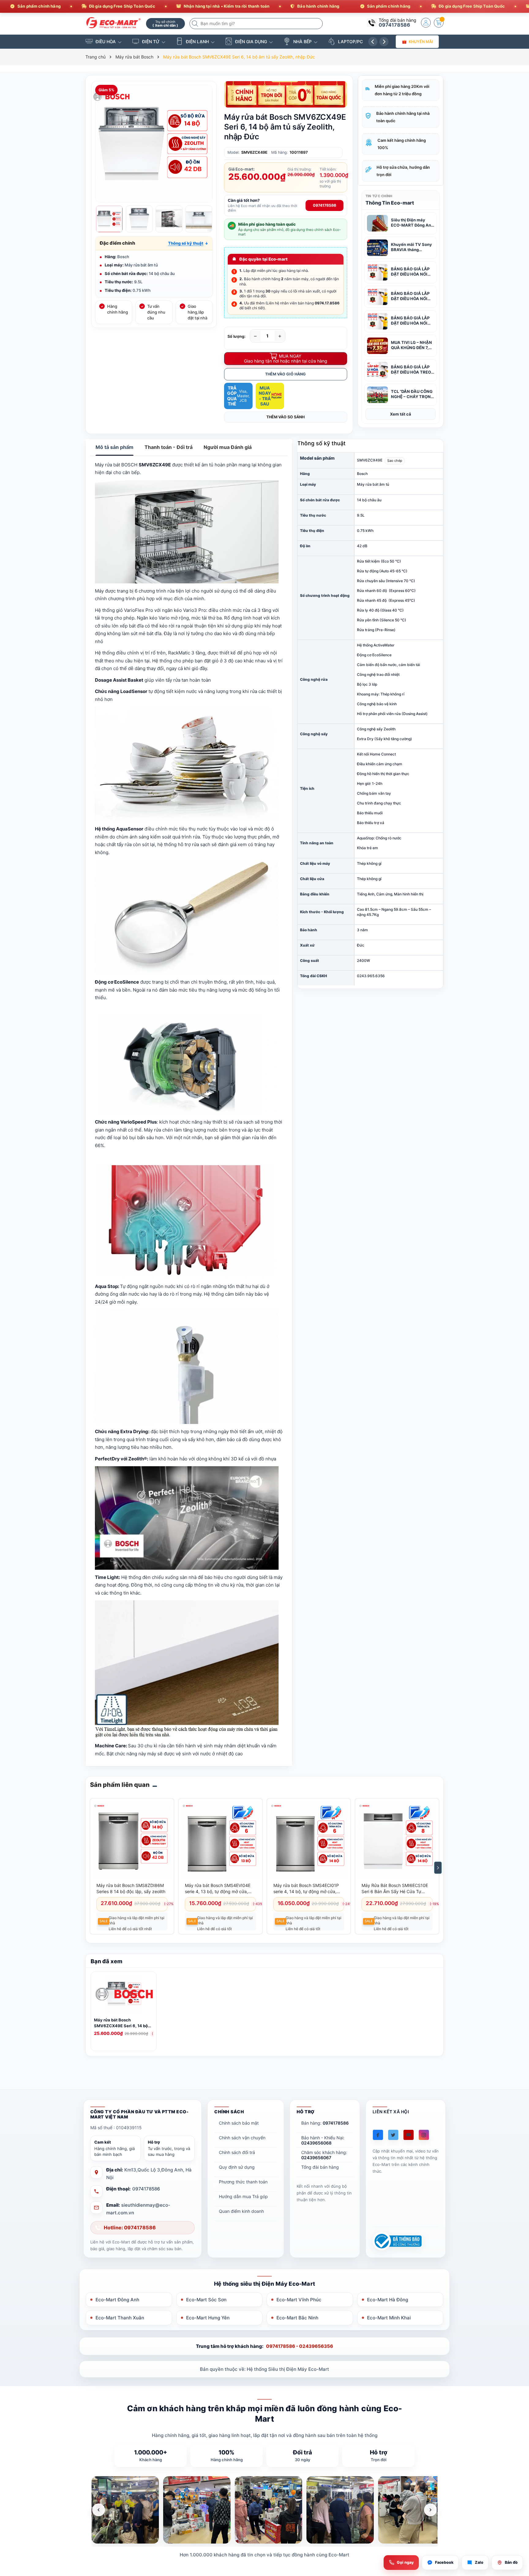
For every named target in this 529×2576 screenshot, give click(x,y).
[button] (188, 243)
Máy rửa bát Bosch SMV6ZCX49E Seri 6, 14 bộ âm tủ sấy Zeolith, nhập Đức (121, 2023)
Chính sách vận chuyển (242, 2138)
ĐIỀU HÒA (106, 41)
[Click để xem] (154, 144)
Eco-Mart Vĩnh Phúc (299, 2300)
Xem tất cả (401, 414)
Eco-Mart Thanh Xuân (120, 2318)
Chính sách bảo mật (239, 2123)
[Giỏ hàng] (439, 23)
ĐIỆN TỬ (151, 41)
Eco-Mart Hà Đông (388, 2300)
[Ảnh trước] (99, 2510)
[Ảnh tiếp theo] (430, 2510)
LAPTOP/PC (350, 41)
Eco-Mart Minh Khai (389, 2318)
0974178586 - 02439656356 (300, 2346)
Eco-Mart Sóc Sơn (206, 2300)
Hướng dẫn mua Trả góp (243, 2196)
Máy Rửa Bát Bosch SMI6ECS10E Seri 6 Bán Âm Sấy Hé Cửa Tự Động (395, 1889)
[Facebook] (378, 2135)
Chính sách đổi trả (237, 2152)
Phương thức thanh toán (243, 2182)
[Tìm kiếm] (196, 24)
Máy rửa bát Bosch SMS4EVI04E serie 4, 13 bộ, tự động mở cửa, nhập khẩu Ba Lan (218, 1889)
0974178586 (394, 25)
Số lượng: (236, 336)
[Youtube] (409, 2135)
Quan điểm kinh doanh (241, 2211)
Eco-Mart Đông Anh (117, 2300)
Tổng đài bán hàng (320, 2167)
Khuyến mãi (421, 41)
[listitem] (125, 2510)
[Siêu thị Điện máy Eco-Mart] (114, 23)
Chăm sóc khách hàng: (324, 2155)
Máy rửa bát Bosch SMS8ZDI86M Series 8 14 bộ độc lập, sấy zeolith (131, 1888)
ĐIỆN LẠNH (197, 41)
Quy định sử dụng (237, 2167)
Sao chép (395, 461)
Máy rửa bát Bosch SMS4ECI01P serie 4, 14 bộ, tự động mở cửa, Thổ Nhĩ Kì (306, 1889)
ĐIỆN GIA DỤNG (251, 41)
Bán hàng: (325, 2123)
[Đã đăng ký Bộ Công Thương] (397, 2241)
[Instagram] (424, 2135)
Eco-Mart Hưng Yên (208, 2318)
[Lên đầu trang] (517, 2522)
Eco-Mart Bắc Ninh (297, 2318)
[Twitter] (393, 2135)
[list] (264, 2510)
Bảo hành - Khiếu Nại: (323, 2140)
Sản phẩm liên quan (120, 1785)
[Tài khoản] (426, 23)
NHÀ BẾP (302, 41)
